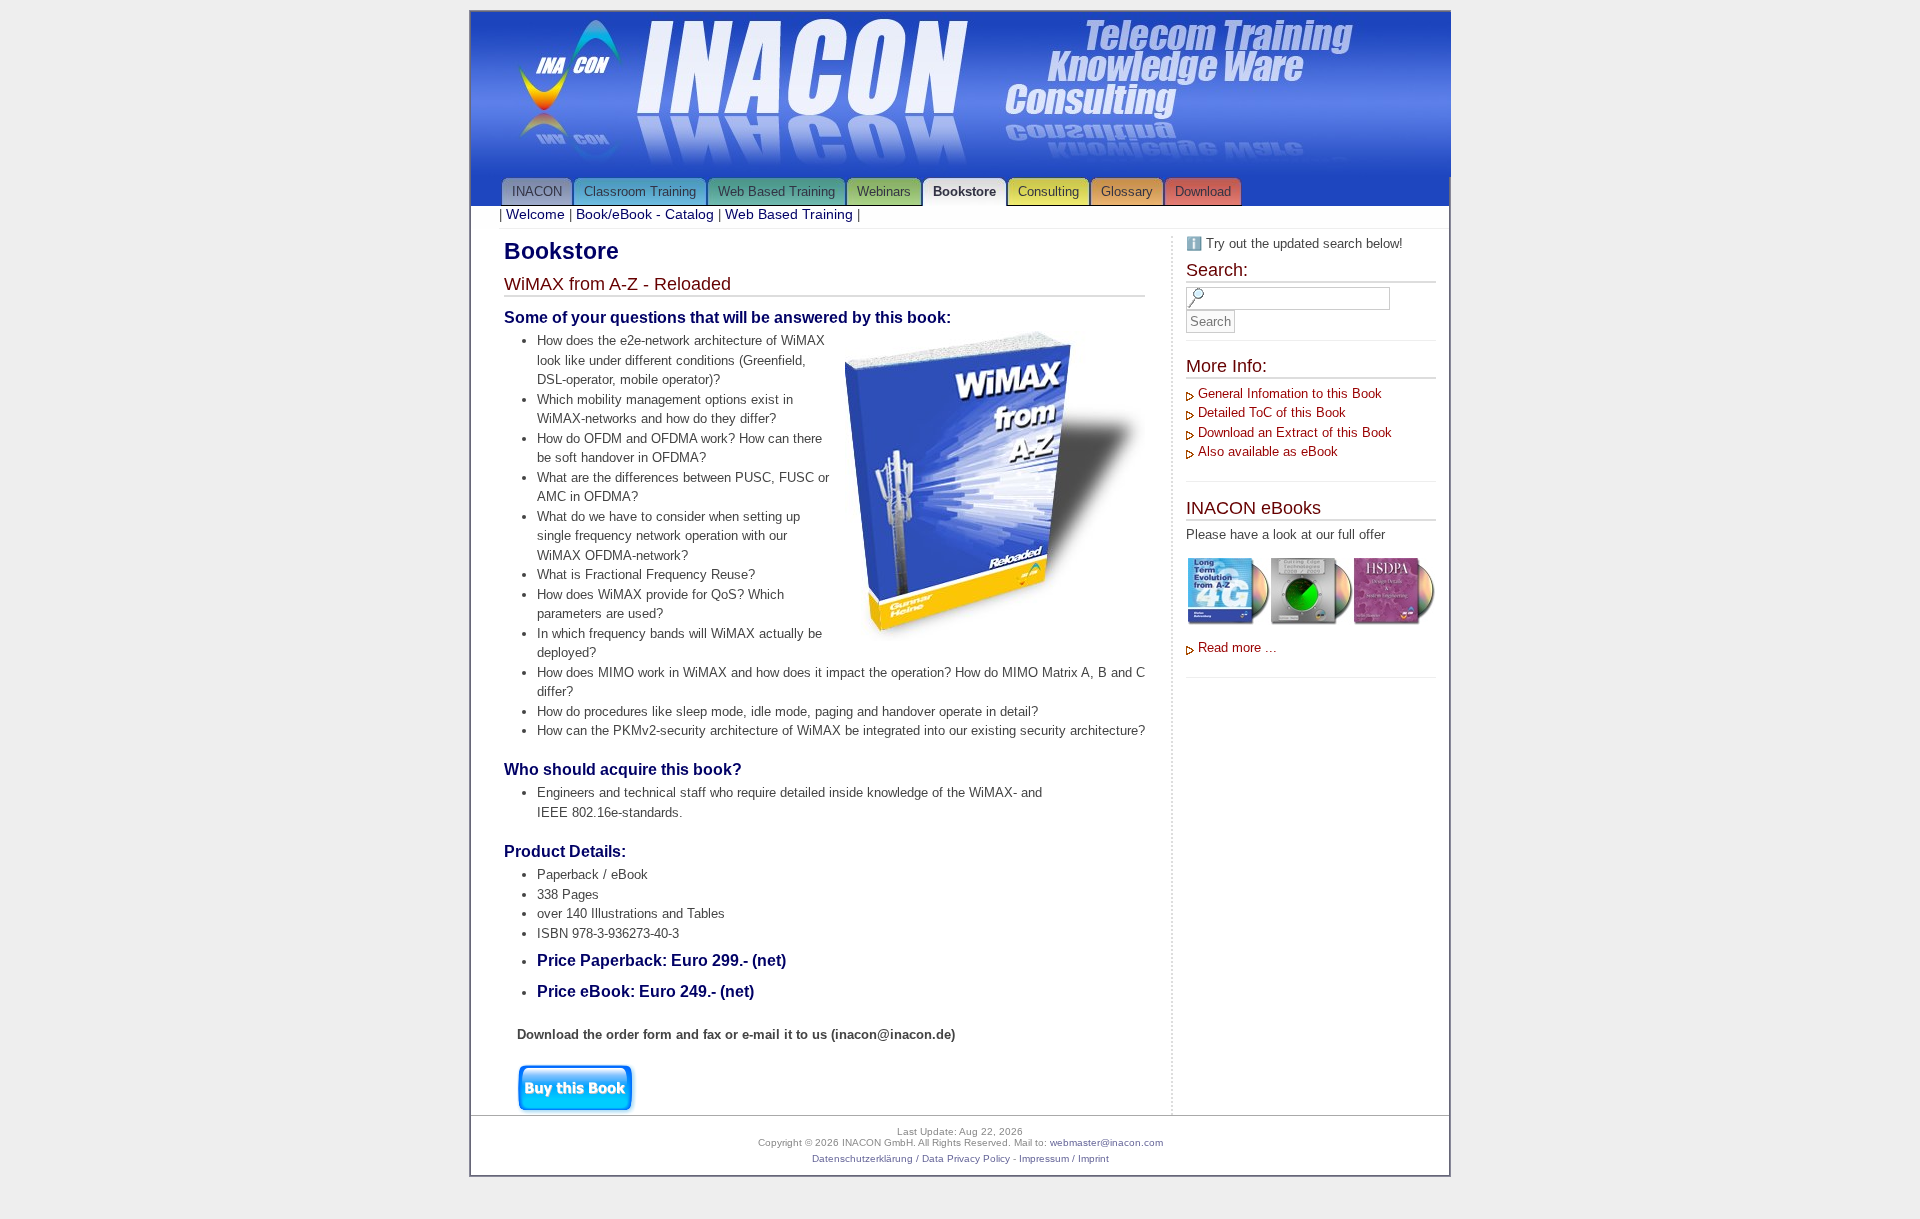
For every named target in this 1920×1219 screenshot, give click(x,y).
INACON (537, 191)
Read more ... (1237, 647)
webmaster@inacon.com (1106, 1142)
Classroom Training (640, 191)
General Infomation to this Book (1290, 393)
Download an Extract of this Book (1295, 432)
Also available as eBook (1268, 451)
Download (1203, 191)
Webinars (884, 191)
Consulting (1048, 191)
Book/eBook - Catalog (645, 214)
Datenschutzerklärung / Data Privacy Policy (911, 1158)
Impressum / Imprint (1064, 1158)
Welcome (535, 214)
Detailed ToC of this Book (1272, 412)
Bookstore (964, 191)
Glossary (1127, 191)
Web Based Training (776, 191)
